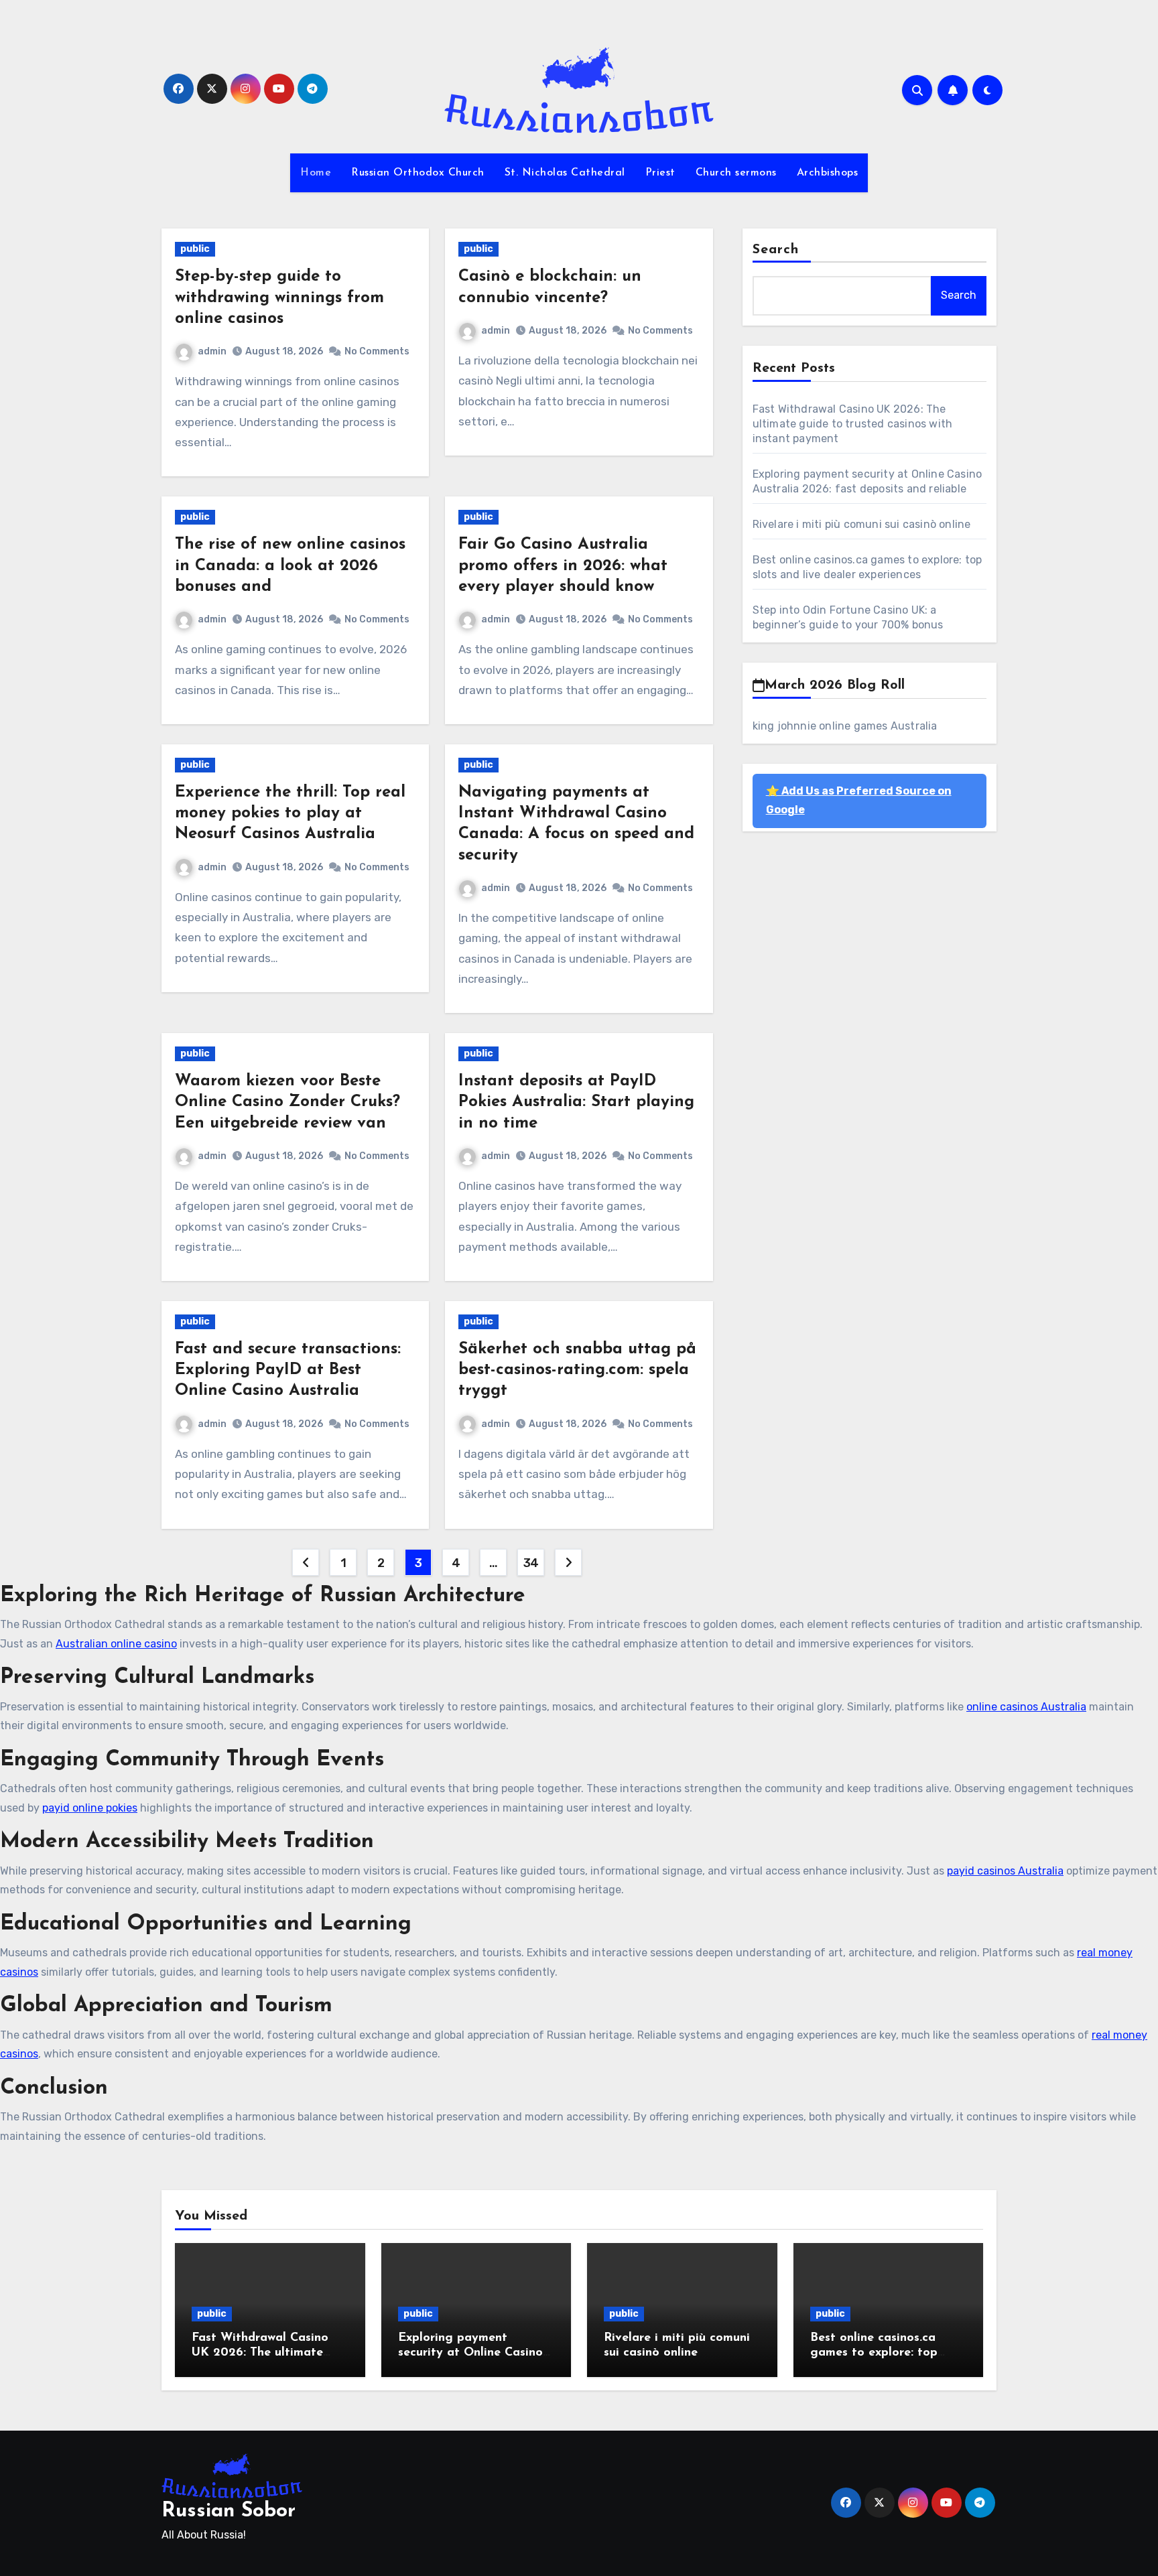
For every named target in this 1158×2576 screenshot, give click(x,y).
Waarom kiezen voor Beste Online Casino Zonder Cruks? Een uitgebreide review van (287, 1102)
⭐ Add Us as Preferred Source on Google (859, 800)
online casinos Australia (1026, 1707)
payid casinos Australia (1005, 1871)
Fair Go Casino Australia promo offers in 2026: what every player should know (563, 565)
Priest (660, 173)
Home (316, 173)
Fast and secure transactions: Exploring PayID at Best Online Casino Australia (288, 1370)
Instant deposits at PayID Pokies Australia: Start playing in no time (576, 1102)
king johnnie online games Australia (845, 726)
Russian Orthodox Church (418, 173)
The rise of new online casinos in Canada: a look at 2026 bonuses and (290, 565)
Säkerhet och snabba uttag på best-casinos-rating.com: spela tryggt (577, 1370)
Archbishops (828, 173)
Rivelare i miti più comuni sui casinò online (862, 524)
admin (212, 351)
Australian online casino (116, 1644)
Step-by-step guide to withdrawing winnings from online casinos (279, 297)
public (195, 249)
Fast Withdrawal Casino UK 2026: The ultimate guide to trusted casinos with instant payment (853, 424)
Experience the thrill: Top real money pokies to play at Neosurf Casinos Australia (290, 813)
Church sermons (736, 173)
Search (776, 250)
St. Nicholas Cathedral (565, 173)
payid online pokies (90, 1808)
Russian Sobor (229, 2511)
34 (531, 1563)
